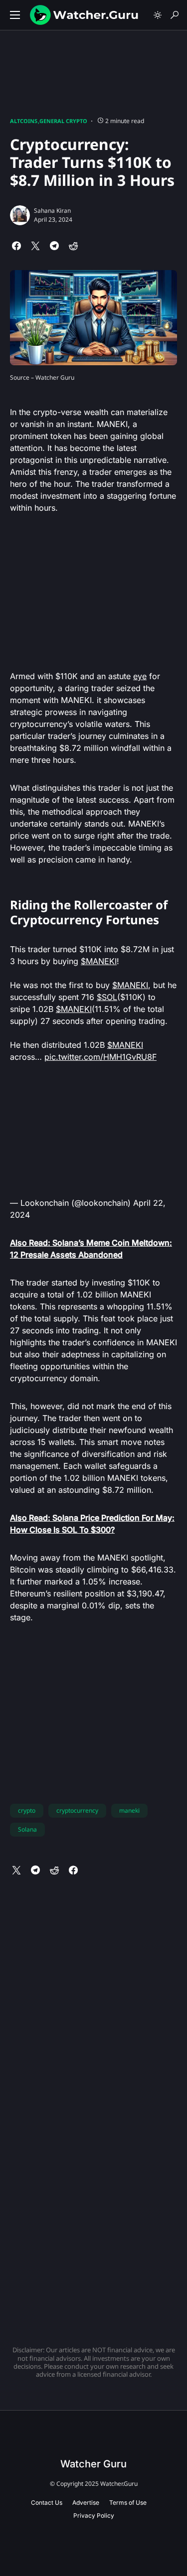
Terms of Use (128, 2503)
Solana (27, 1829)
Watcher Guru (93, 2464)
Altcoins (24, 121)
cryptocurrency (77, 1810)
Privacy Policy (94, 2515)
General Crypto (63, 121)
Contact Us (47, 2503)
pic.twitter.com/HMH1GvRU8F (100, 1057)
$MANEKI (99, 961)
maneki (129, 1810)
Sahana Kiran (52, 211)
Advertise (86, 2503)
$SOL (107, 997)
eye (140, 676)
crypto (27, 1810)
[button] (15, 15)
